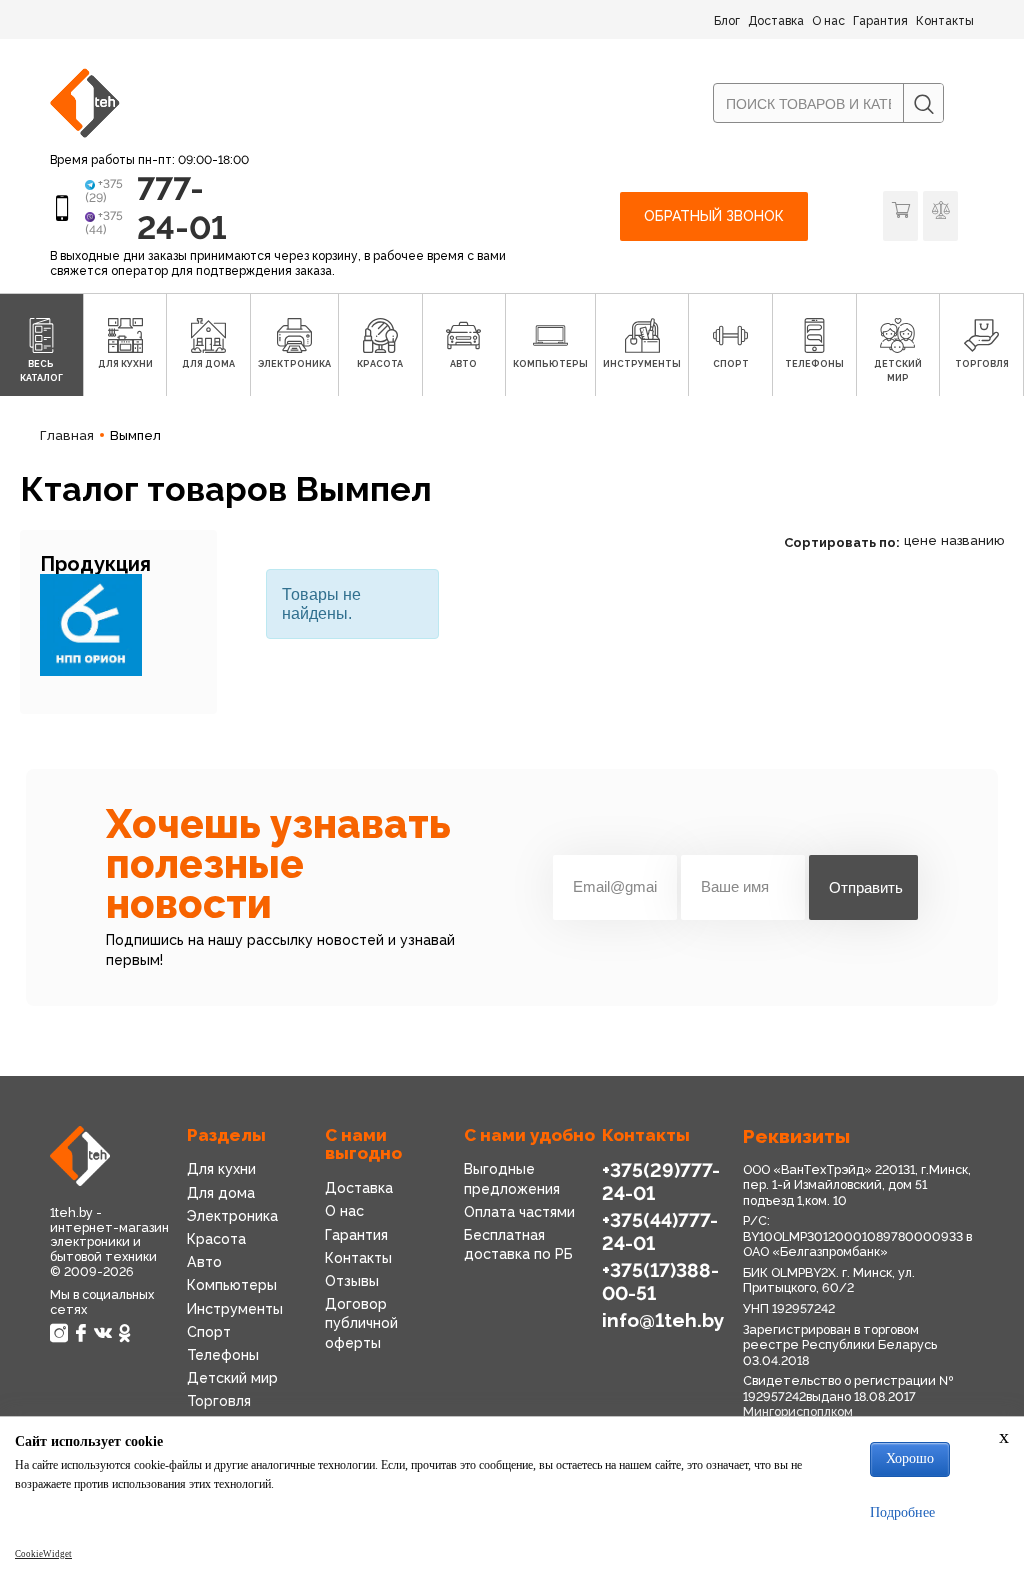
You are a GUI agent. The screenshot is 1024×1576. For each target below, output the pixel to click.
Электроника (232, 1216)
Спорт (209, 1332)
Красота (216, 1239)
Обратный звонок (714, 216)
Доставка (776, 21)
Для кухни (221, 1169)
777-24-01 (182, 207)
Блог (727, 21)
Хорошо (910, 1458)
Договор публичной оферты (361, 1323)
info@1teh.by (663, 1320)
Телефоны (223, 1355)
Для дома (221, 1193)
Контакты (945, 21)
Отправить (866, 887)
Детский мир (232, 1378)
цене (920, 540)
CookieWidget (43, 1554)
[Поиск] (923, 104)
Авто (204, 1262)
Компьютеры (232, 1285)
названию (972, 540)
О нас (828, 21)
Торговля (219, 1401)
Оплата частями (519, 1212)
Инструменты (235, 1309)
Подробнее (902, 1512)
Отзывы (352, 1281)
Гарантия (880, 21)
